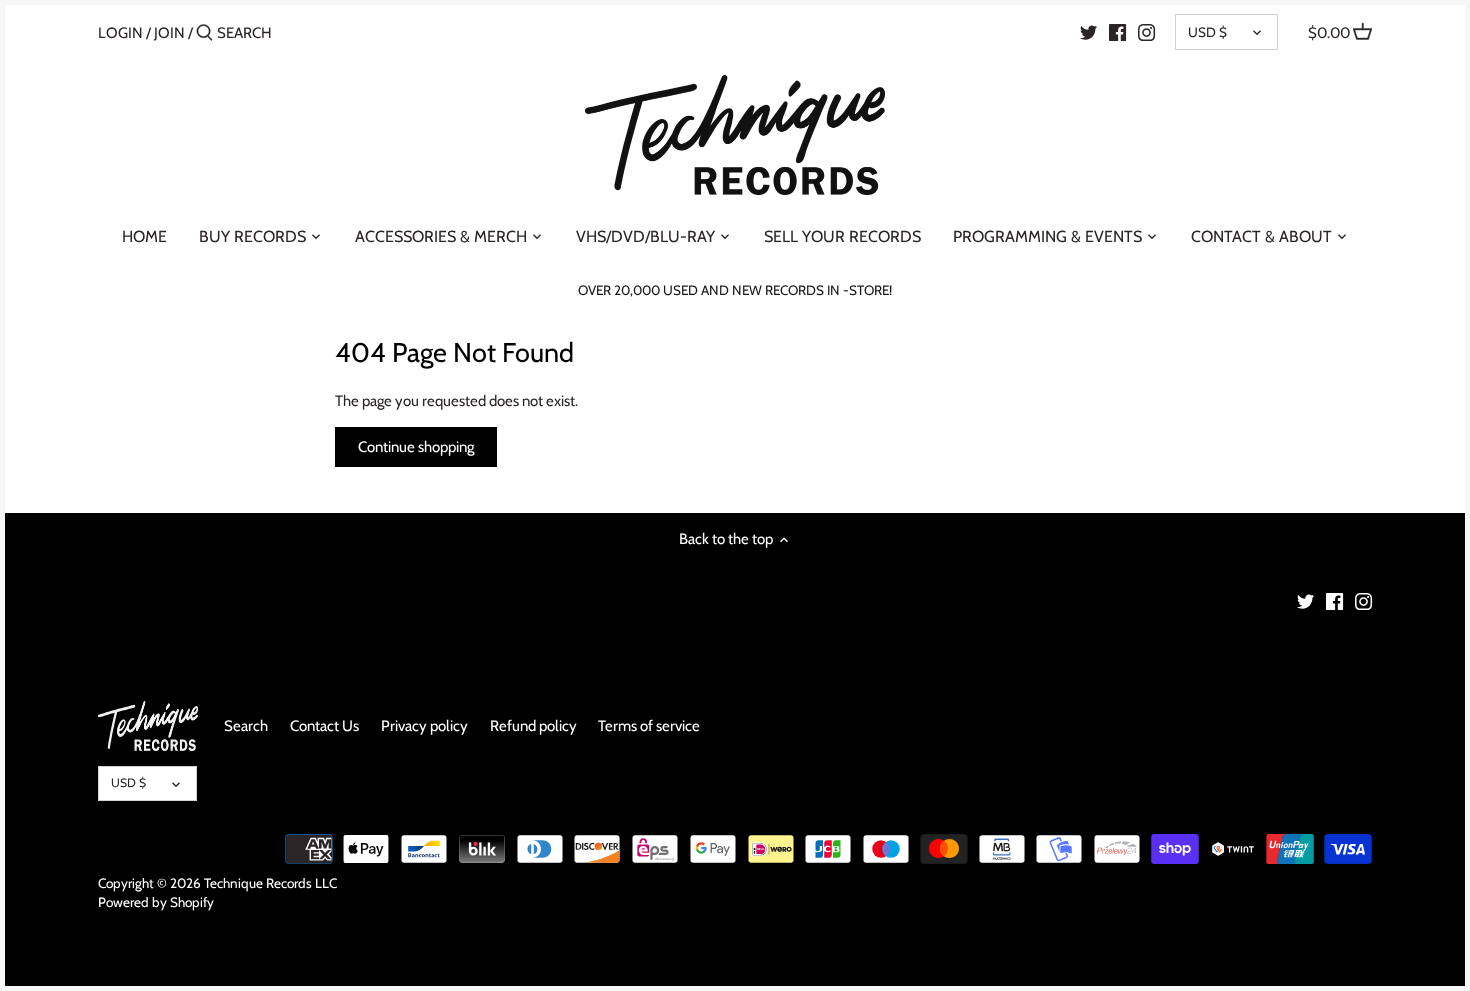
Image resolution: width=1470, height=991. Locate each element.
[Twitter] (1088, 32)
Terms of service (649, 726)
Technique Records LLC (270, 883)
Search (246, 726)
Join (169, 33)
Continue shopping (416, 447)
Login (120, 33)
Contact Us (324, 726)
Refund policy (533, 726)
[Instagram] (1146, 32)
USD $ (1207, 32)
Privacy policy (424, 726)
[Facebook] (1117, 32)
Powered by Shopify (156, 902)
